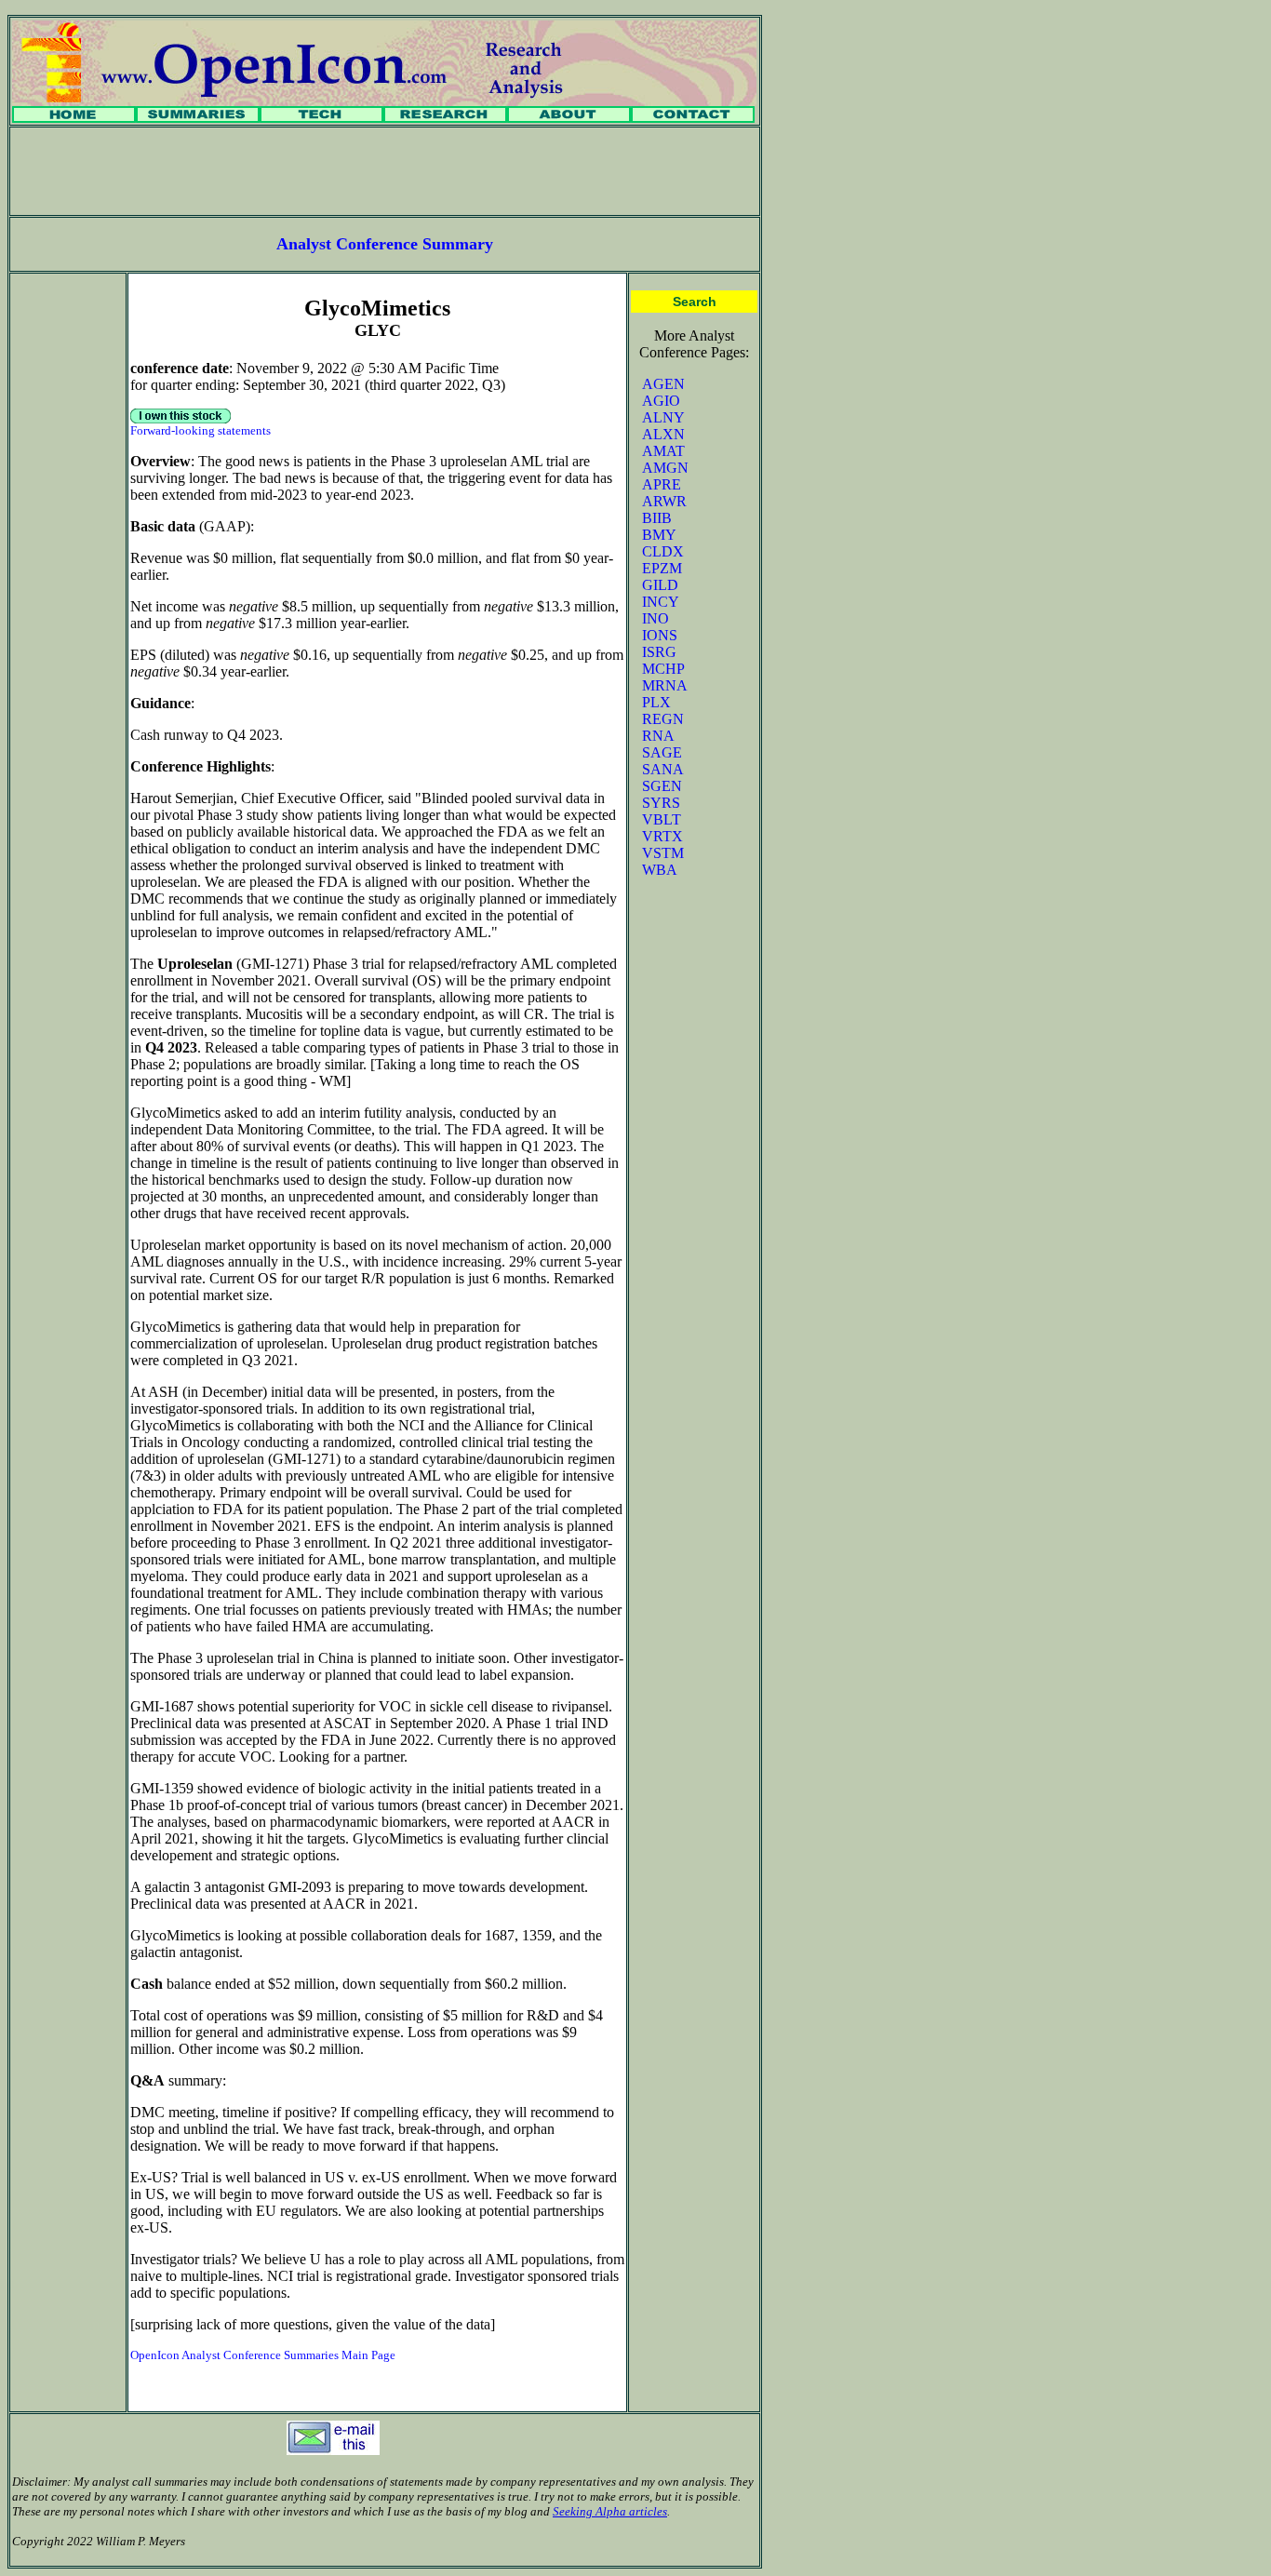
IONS (660, 635)
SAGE (662, 752)
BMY (659, 535)
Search (695, 302)
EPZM (662, 568)
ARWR (664, 501)
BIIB (657, 518)
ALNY (663, 417)
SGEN (662, 786)
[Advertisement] (385, 171)
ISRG (659, 652)
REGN (663, 719)
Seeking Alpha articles (610, 2511)
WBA (660, 870)
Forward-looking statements (201, 430)
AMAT (663, 451)
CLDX (663, 551)
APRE (662, 484)
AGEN (663, 384)
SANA (663, 769)
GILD (660, 585)
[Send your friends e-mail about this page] (333, 2450)
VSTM (663, 853)
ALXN (663, 434)
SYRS (661, 803)
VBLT (662, 819)
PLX (656, 702)
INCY (661, 602)
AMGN (665, 468)
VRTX (662, 836)
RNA (658, 736)
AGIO (661, 401)
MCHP (663, 669)
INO (656, 618)
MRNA (665, 685)
